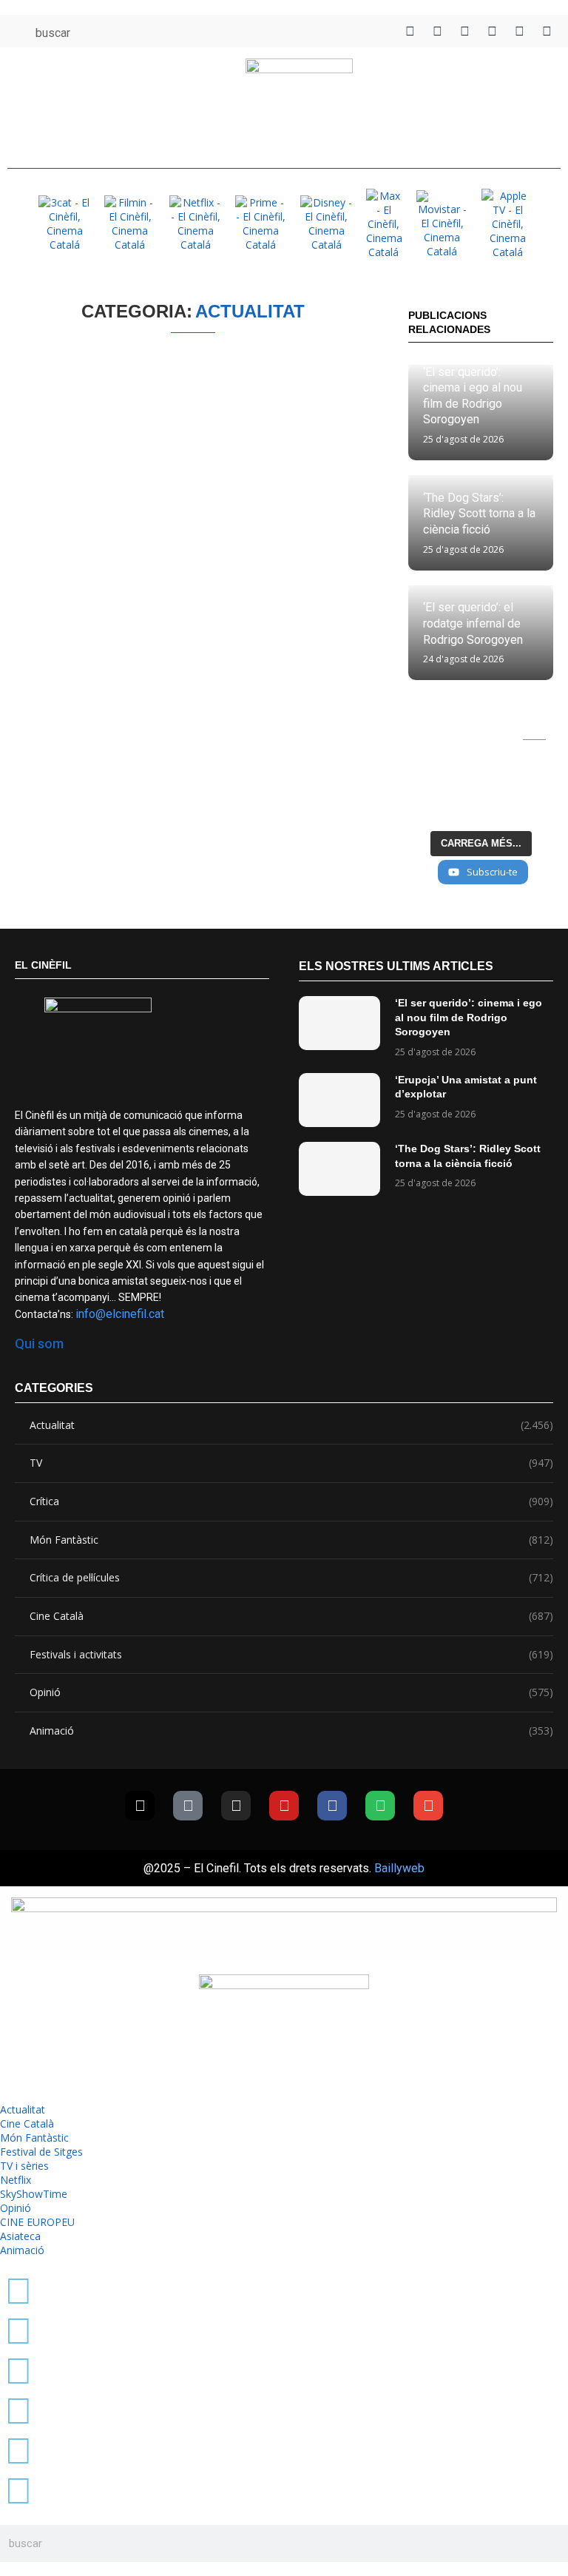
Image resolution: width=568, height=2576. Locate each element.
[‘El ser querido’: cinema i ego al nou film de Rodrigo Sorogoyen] (339, 1023)
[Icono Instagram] (465, 31)
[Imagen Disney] (326, 223)
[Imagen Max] (384, 224)
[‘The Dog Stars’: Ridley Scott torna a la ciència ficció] (339, 1169)
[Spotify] (380, 1806)
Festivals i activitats (291, 1654)
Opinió (291, 1692)
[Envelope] (428, 1806)
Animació (291, 1731)
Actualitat (291, 1425)
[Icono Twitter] (410, 31)
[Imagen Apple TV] (507, 224)
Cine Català (291, 1616)
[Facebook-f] (332, 1806)
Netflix (16, 2180)
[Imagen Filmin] (130, 223)
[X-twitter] (140, 1806)
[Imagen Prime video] (261, 223)
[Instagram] (236, 1806)
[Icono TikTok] (437, 31)
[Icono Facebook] (520, 31)
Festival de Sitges (41, 2152)
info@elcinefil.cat (120, 1314)
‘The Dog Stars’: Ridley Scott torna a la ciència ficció (479, 514)
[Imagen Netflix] (195, 223)
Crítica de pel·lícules (291, 1577)
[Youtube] (284, 1806)
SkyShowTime (34, 2194)
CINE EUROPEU (37, 2222)
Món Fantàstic (291, 1540)
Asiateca (20, 2236)
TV (291, 1463)
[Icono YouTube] (492, 31)
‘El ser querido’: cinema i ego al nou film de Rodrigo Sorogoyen (469, 1017)
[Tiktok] (188, 1806)
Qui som (39, 1344)
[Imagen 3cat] (64, 223)
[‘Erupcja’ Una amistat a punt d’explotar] (339, 1100)
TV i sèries (24, 2166)
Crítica (291, 1501)
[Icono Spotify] (547, 31)
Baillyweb (399, 1868)
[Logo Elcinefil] (299, 104)
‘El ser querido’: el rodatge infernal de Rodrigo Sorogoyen (473, 623)
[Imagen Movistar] (442, 224)
